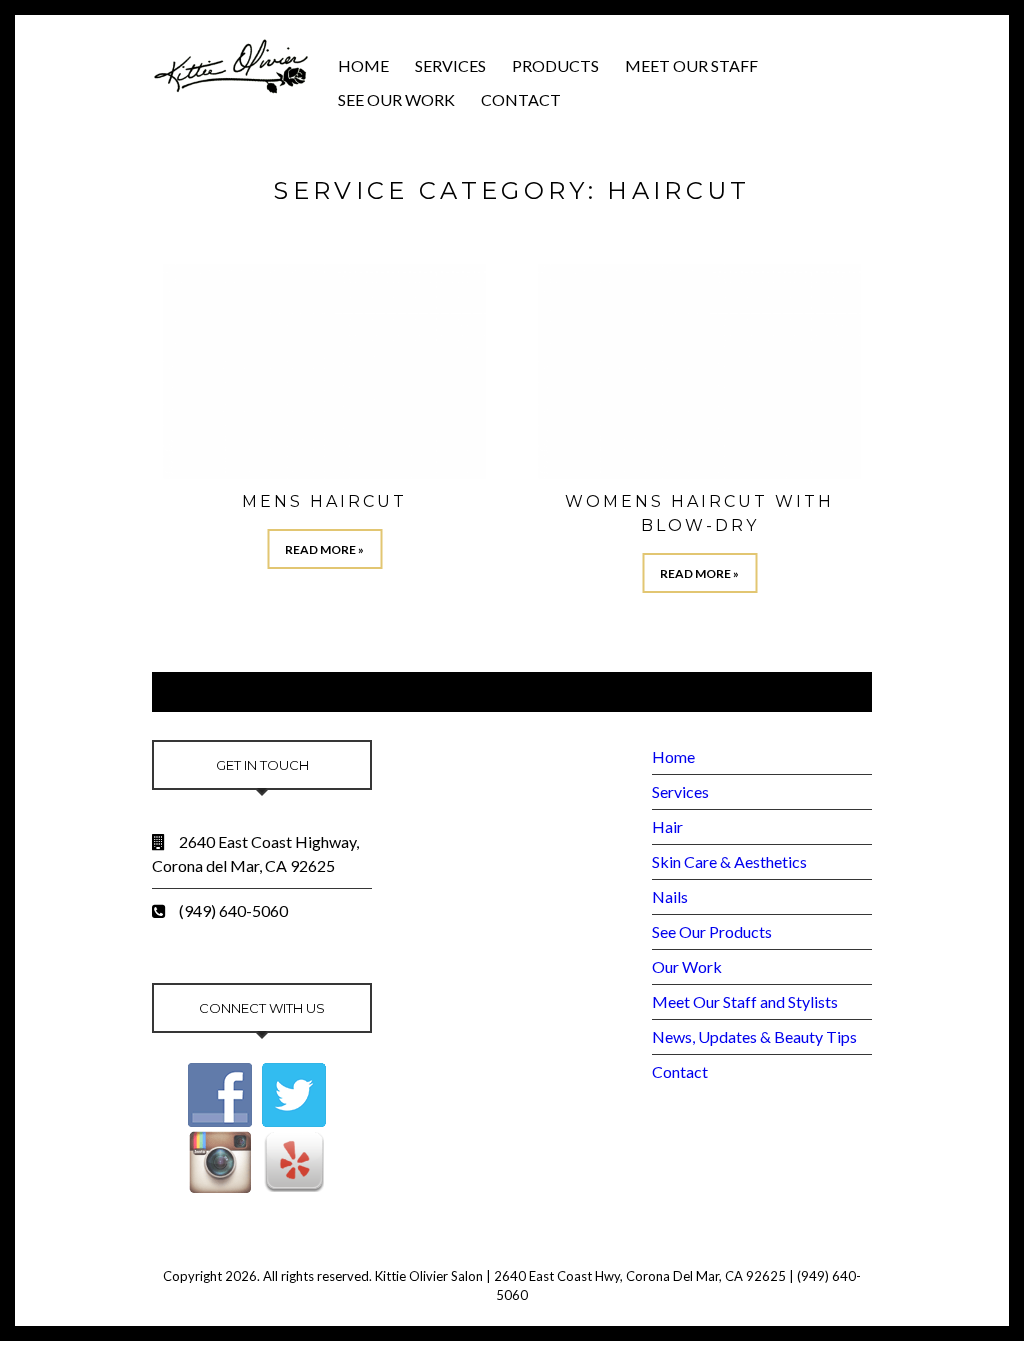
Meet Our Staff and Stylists (745, 1001)
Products (555, 65)
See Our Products (712, 931)
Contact (521, 99)
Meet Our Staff (691, 65)
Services (450, 65)
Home (363, 65)
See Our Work (396, 99)
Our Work (687, 966)
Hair (667, 826)
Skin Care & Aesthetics (729, 861)
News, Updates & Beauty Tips (754, 1036)
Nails (670, 896)
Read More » (324, 549)
